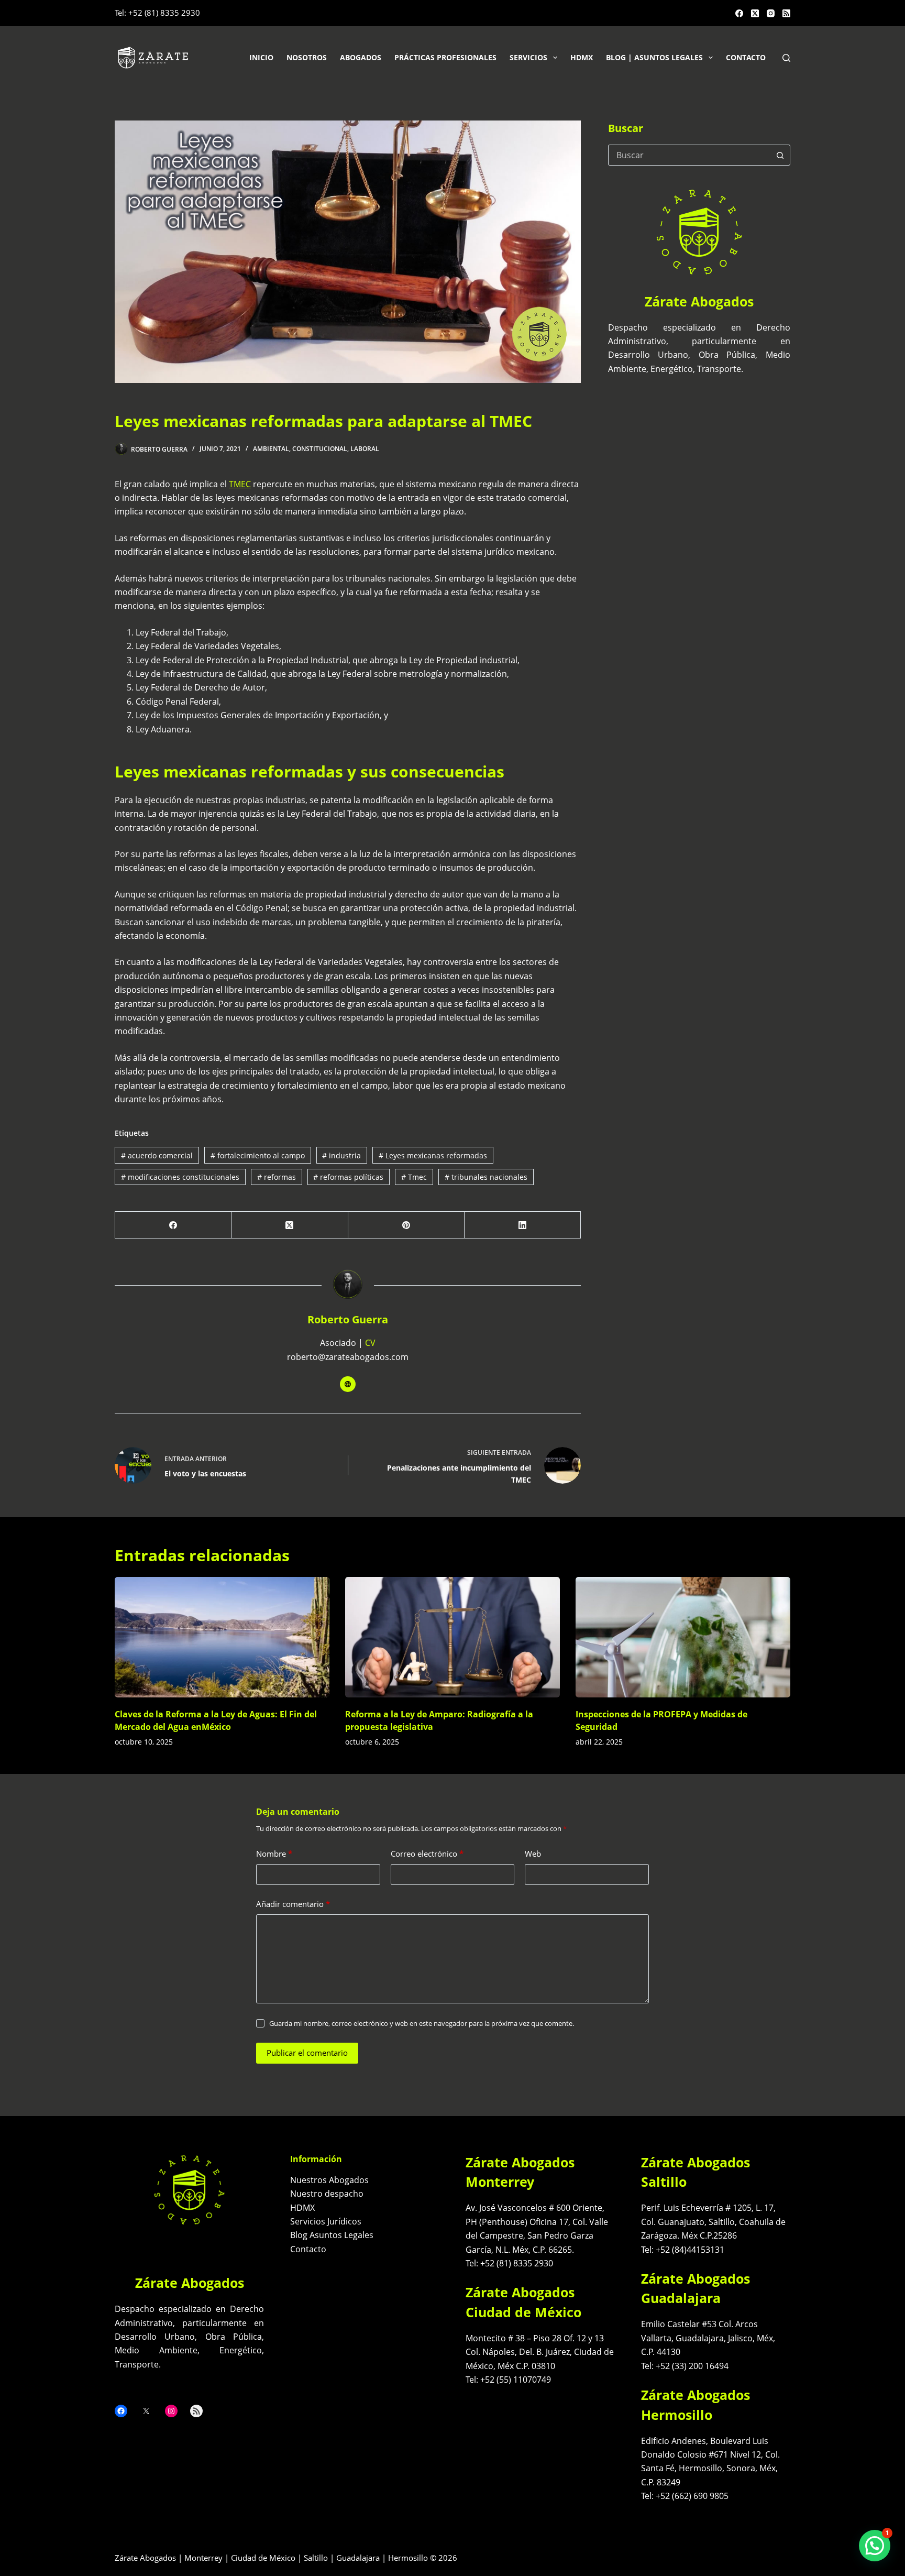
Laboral (365, 449)
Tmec (414, 1177)
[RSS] (786, 13)
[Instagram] (771, 13)
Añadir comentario (293, 1904)
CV (370, 1343)
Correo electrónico (427, 1854)
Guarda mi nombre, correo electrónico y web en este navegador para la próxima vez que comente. (422, 2023)
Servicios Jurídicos (326, 2221)
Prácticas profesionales (445, 57)
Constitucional (320, 449)
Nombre (274, 1854)
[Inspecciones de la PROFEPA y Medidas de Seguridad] (683, 1637)
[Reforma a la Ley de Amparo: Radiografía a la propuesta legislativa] (452, 1637)
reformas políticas (348, 1177)
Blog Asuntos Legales (332, 2235)
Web (533, 1854)
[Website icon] (348, 1384)
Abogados (361, 57)
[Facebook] (739, 13)
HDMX (582, 57)
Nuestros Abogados (329, 2180)
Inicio (261, 57)
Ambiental (271, 449)
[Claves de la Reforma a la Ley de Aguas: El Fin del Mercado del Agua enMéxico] (222, 1637)
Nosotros (307, 57)
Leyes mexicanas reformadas (433, 1155)
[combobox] (689, 155)
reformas (277, 1177)
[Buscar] (786, 58)
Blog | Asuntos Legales (654, 57)
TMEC (240, 484)
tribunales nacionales (486, 1177)
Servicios (528, 57)
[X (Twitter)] (755, 13)
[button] (875, 2546)
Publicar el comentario (307, 2053)
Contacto (746, 57)
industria (341, 1155)
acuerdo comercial (157, 1155)
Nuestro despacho (327, 2194)
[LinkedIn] (523, 1225)
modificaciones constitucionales (180, 1177)
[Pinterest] (406, 1225)
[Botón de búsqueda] (780, 155)
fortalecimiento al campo (258, 1155)
